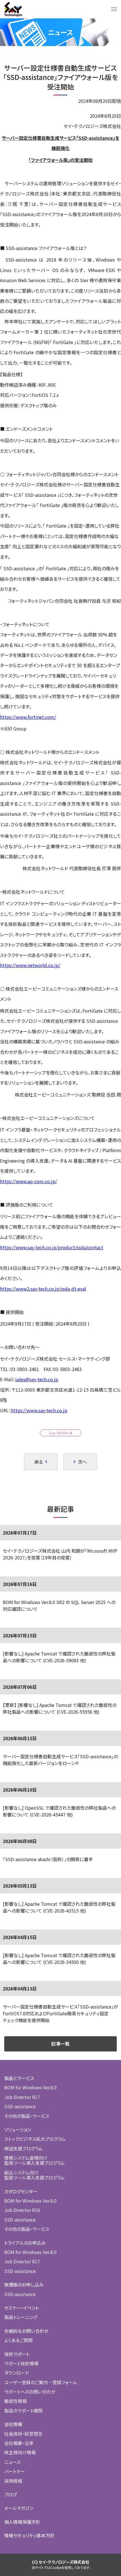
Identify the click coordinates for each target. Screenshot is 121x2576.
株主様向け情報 (20, 2452)
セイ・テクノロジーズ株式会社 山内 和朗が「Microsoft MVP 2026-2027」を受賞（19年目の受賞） (60, 1554)
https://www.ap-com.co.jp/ (28, 1181)
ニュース (12, 2462)
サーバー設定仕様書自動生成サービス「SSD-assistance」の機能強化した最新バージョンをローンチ (60, 1760)
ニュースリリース (61, 1433)
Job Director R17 (22, 2097)
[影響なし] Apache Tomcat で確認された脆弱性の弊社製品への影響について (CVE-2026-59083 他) (59, 1657)
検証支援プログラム (23, 2148)
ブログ (10, 2494)
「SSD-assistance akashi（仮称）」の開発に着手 (48, 1859)
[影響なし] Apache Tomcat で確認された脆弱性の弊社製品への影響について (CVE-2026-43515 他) (59, 1907)
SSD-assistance (20, 2106)
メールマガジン (19, 2508)
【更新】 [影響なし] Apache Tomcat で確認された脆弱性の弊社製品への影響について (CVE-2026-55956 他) (60, 1708)
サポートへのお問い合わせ (30, 2392)
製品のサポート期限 (23, 2410)
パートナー (15, 2471)
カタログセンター (21, 2191)
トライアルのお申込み (25, 2243)
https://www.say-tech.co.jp (39, 1410)
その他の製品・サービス (27, 2116)
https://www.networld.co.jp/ (30, 965)
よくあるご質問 (18, 2340)
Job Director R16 (22, 2210)
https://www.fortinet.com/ (28, 717)
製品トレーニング (21, 2317)
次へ (81, 1462)
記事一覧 (60, 2044)
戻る (40, 1462)
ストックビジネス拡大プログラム (35, 2139)
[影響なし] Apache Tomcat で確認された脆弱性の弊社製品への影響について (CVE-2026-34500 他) (59, 1959)
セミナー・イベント (22, 2308)
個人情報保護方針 (22, 2522)
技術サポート (17, 2354)
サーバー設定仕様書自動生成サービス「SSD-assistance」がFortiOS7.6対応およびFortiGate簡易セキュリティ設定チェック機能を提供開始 (60, 2013)
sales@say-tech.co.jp (37, 1379)
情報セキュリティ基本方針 (29, 2535)
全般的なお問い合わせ (26, 2331)
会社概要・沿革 (19, 2443)
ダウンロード (17, 2373)
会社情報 (13, 2424)
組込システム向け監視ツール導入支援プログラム (34, 2175)
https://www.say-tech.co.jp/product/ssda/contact (52, 1247)
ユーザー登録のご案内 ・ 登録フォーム (41, 2382)
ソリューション (18, 2129)
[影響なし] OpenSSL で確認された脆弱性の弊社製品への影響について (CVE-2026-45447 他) (59, 1811)
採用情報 (13, 2481)
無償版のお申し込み (24, 2285)
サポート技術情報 (21, 2363)
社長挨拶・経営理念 (23, 2434)
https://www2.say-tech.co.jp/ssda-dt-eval (43, 1289)
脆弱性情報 (15, 2401)
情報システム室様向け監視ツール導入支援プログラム (34, 2160)
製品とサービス (19, 2078)
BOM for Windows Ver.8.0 (30, 2087)
